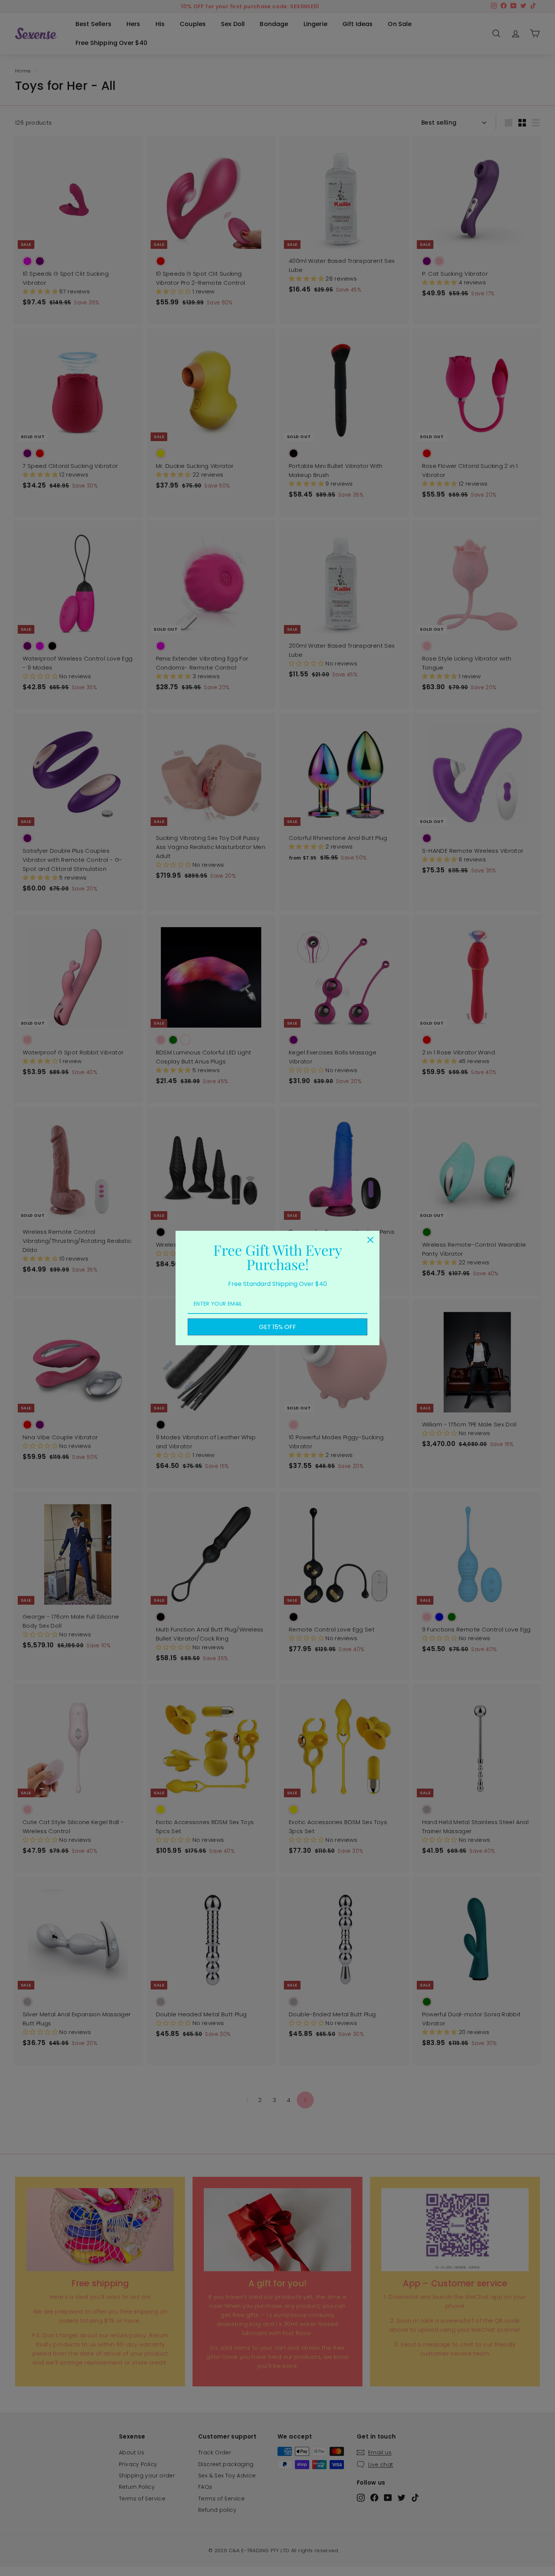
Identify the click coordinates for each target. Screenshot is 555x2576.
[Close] (370, 1240)
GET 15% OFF (277, 1327)
